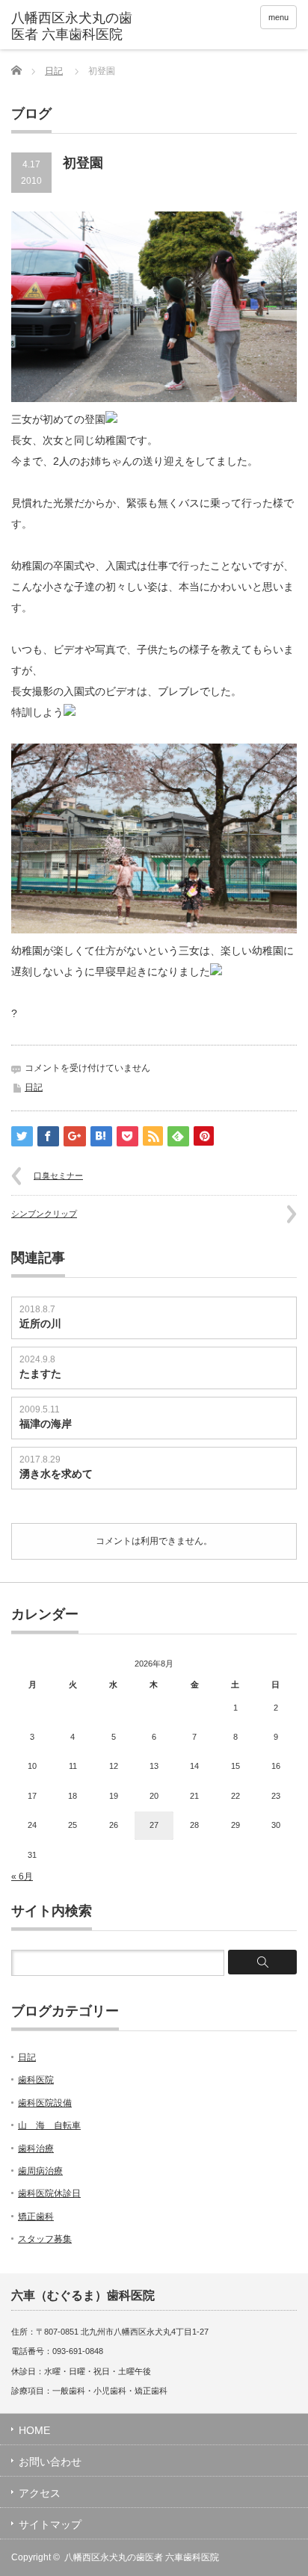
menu (278, 17)
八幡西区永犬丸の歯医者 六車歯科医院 (142, 2557)
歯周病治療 (40, 2171)
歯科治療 (36, 2149)
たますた (40, 1374)
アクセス (40, 2493)
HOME (34, 2430)
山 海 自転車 (49, 2125)
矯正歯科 (36, 2217)
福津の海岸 (46, 1424)
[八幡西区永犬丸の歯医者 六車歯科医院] (73, 27)
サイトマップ (50, 2524)
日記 (54, 71)
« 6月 (22, 1877)
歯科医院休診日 (49, 2193)
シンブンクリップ (44, 1214)
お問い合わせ (50, 2462)
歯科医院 (36, 2080)
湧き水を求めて (61, 1474)
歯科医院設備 (45, 2103)
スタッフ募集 (45, 2239)
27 (154, 1825)
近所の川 (40, 1323)
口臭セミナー (58, 1176)
